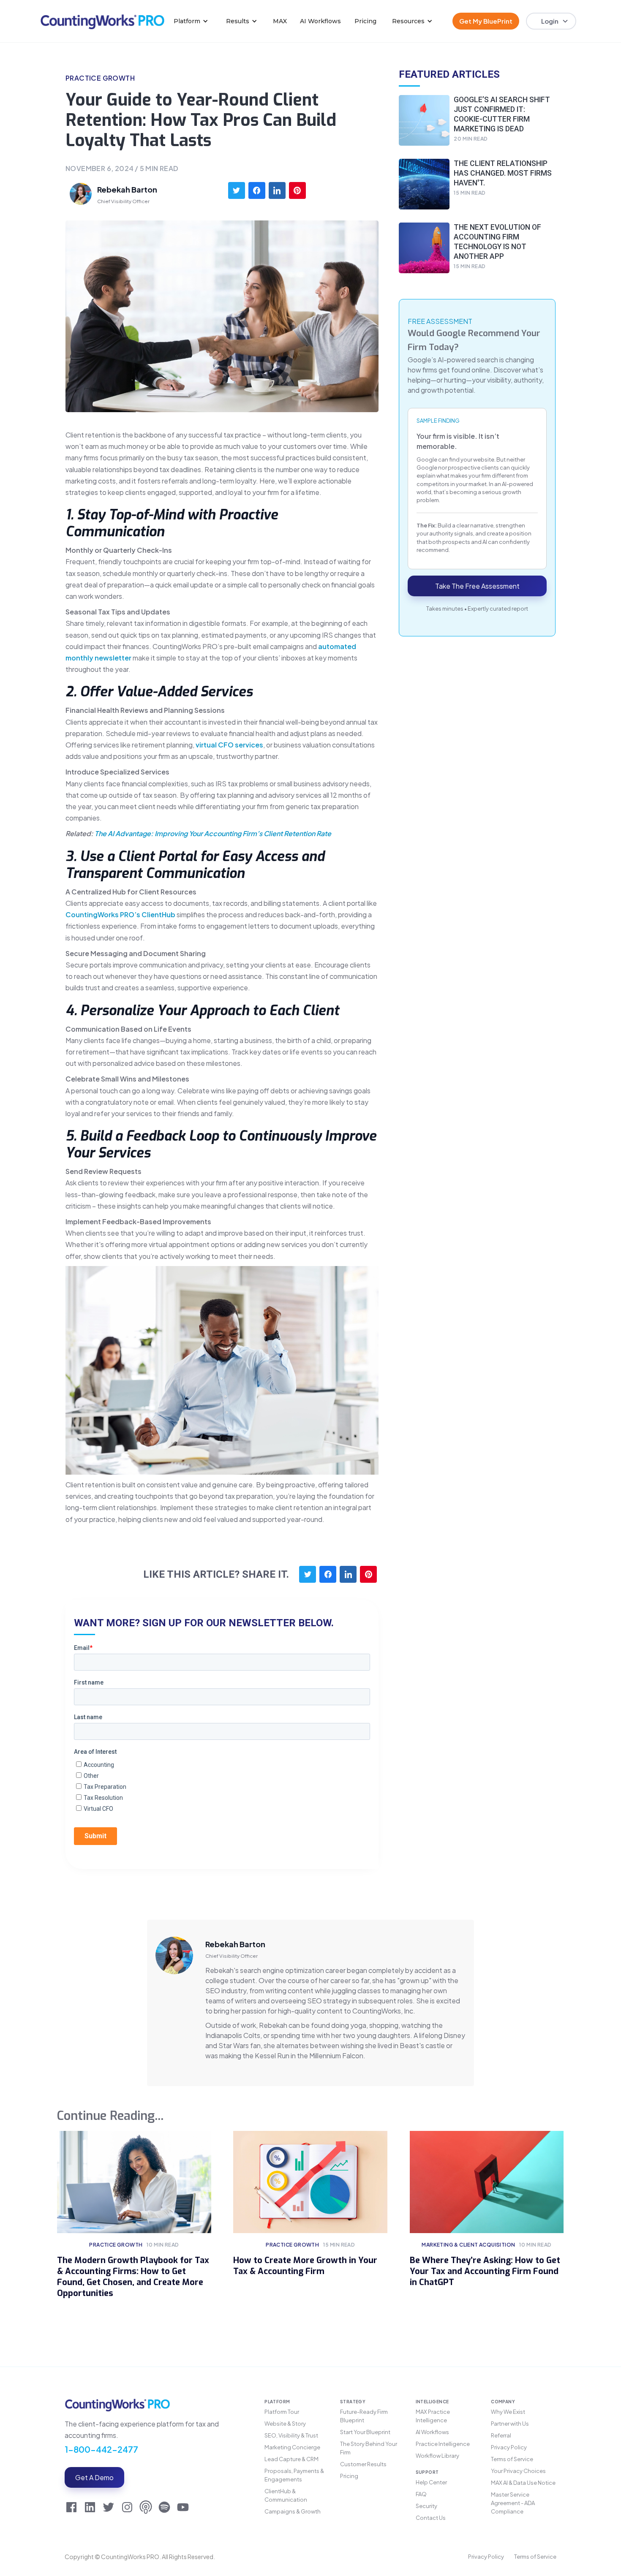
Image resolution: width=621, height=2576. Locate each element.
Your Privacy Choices (518, 2471)
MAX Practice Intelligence (433, 2416)
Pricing (365, 21)
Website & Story (285, 2424)
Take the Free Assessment (477, 586)
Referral (501, 2435)
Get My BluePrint (486, 21)
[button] (191, 21)
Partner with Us (510, 2424)
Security (426, 2506)
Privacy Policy (509, 2447)
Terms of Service (512, 2459)
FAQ (421, 2494)
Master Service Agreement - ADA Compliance (513, 2503)
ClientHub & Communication (286, 2495)
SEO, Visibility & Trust (291, 2435)
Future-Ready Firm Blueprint (364, 2416)
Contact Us (431, 2518)
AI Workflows (320, 21)
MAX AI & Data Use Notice (523, 2483)
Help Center (431, 2482)
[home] (102, 21)
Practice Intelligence (443, 2444)
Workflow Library (437, 2456)
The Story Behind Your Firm (369, 2448)
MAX (280, 21)
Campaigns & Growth (293, 2511)
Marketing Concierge (292, 2447)
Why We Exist (508, 2412)
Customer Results (363, 2464)
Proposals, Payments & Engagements (294, 2475)
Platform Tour (282, 2412)
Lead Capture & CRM (291, 2459)
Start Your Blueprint (365, 2432)
